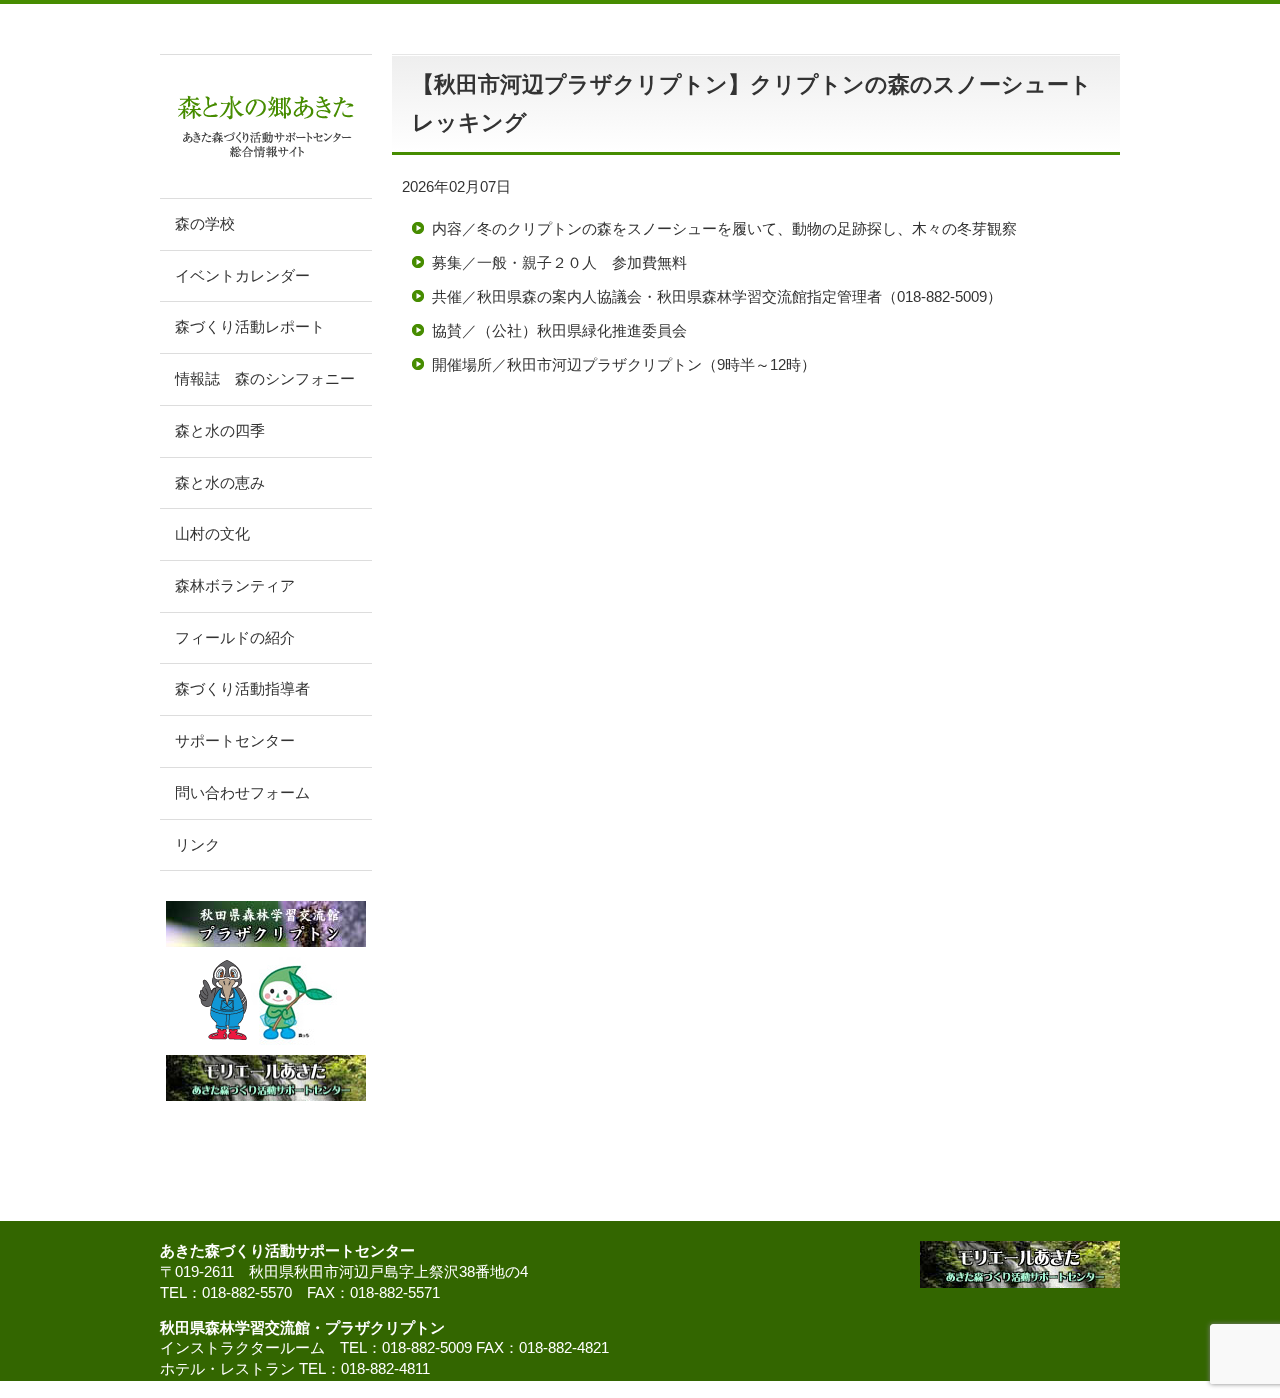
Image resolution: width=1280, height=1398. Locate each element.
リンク (197, 845)
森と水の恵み (220, 483)
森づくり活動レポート (250, 327)
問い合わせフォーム (242, 793)
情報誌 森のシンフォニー (265, 379)
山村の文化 (212, 534)
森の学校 (205, 224)
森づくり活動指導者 (242, 689)
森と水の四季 (220, 431)
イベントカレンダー (242, 276)
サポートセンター (235, 741)
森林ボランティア (235, 586)
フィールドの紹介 (235, 638)
